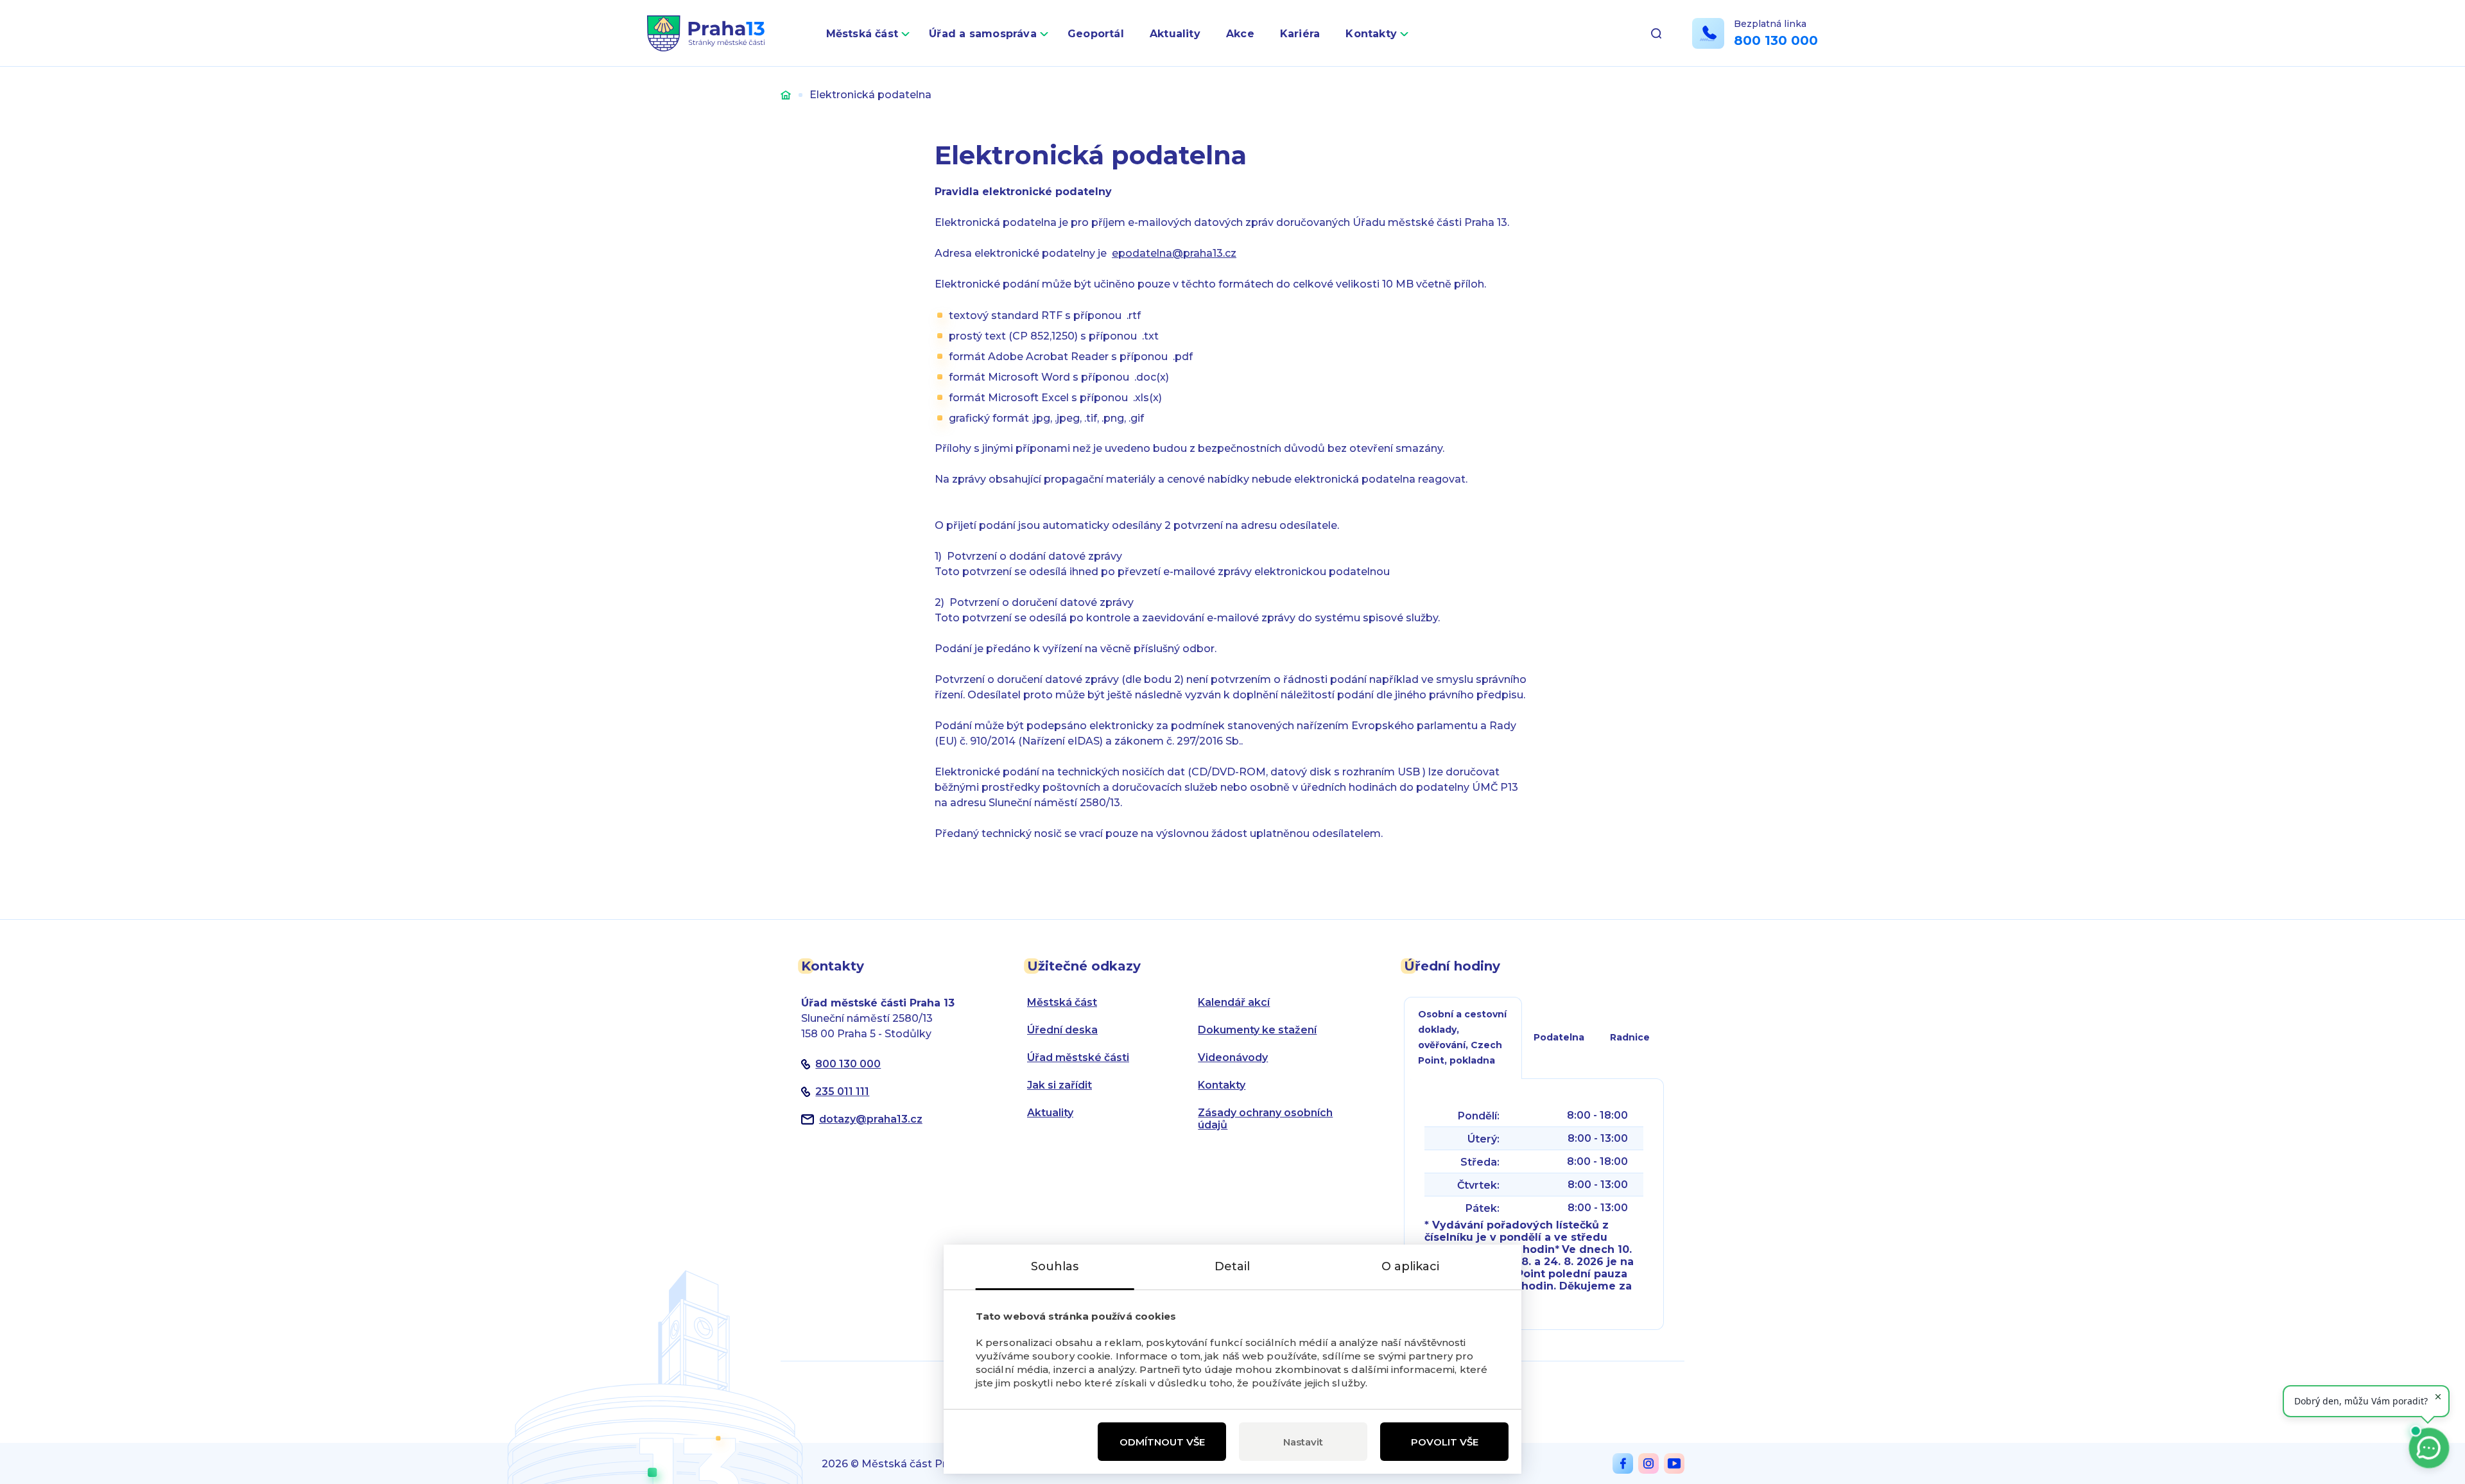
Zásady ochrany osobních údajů (1265, 1119)
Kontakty (1371, 34)
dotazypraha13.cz (871, 1119)
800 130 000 (1776, 40)
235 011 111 (842, 1091)
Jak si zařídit (1060, 1085)
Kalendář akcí (1234, 1002)
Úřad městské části (1078, 1057)
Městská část (862, 34)
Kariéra (1300, 34)
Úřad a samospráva (983, 34)
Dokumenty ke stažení (1257, 1030)
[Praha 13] (706, 33)
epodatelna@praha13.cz (1174, 253)
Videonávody (1233, 1057)
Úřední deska (1062, 1030)
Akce (1240, 34)
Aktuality (1175, 34)
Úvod (786, 95)
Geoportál (1096, 34)
